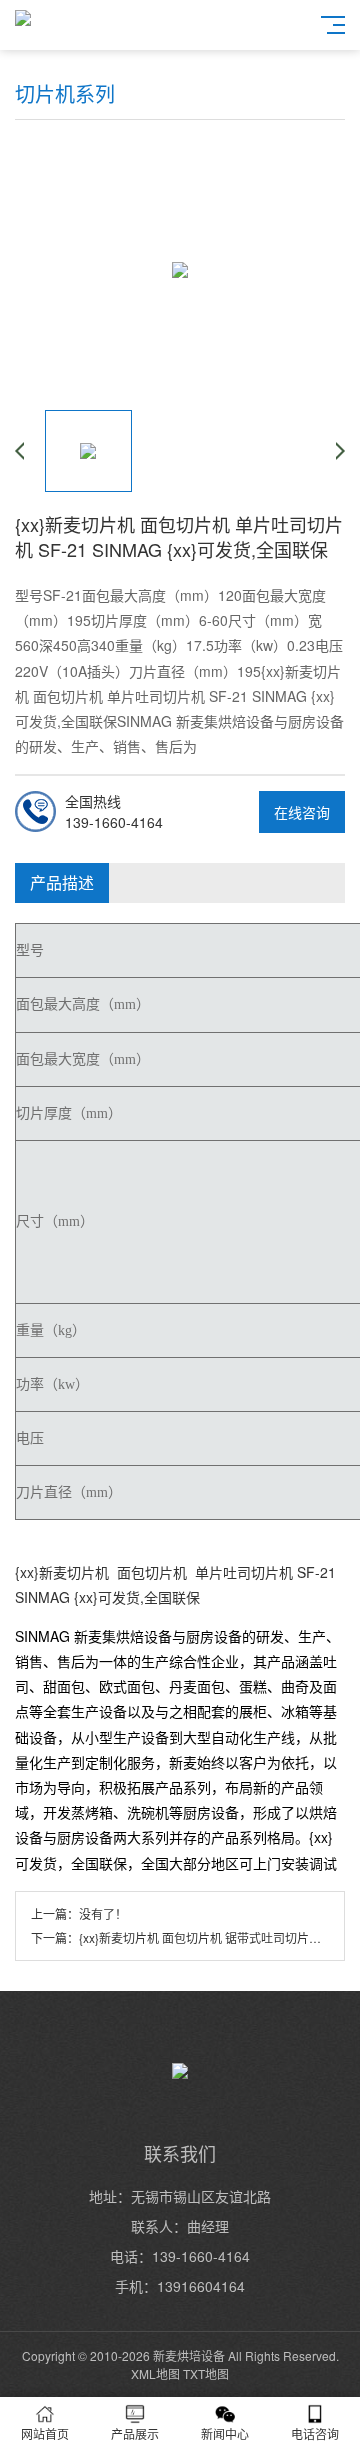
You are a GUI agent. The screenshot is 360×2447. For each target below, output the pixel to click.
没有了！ (103, 1913)
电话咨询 (315, 2433)
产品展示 (135, 2433)
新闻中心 (225, 2433)
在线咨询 (302, 812)
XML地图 (155, 2373)
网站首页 (45, 2433)
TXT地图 (206, 2373)
